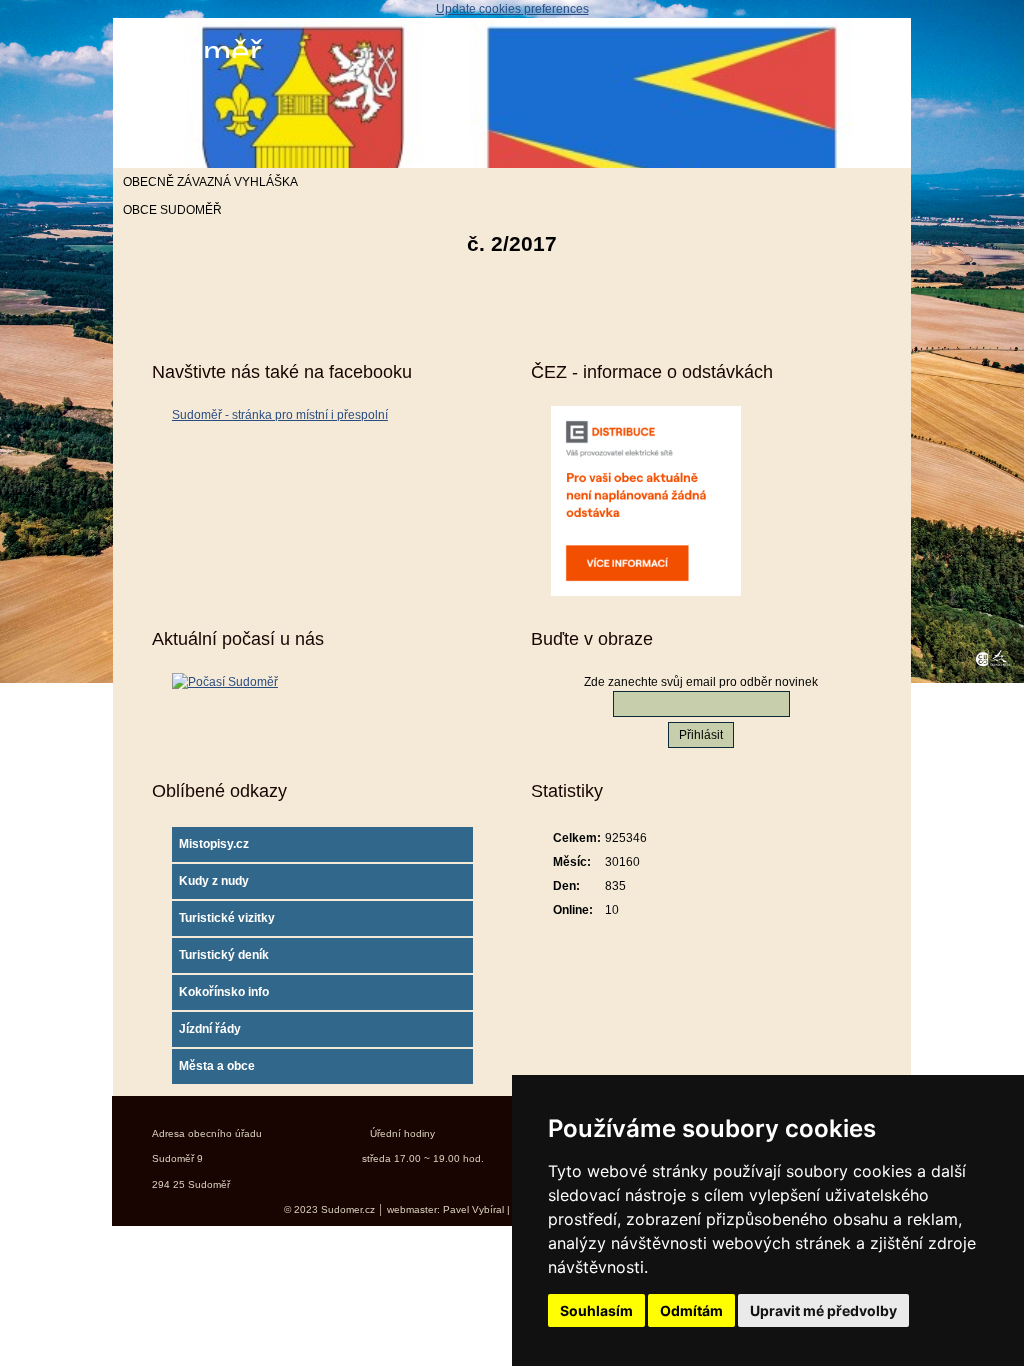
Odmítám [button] (691, 1310)
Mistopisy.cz (214, 844)
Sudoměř (192, 52)
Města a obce (217, 1066)
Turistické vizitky (227, 918)
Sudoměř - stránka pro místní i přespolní (280, 415)
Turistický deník (224, 955)
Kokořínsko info (224, 992)
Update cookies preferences (512, 9)
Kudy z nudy (214, 881)
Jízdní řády (210, 1029)
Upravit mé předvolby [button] (823, 1310)
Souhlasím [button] (596, 1310)
